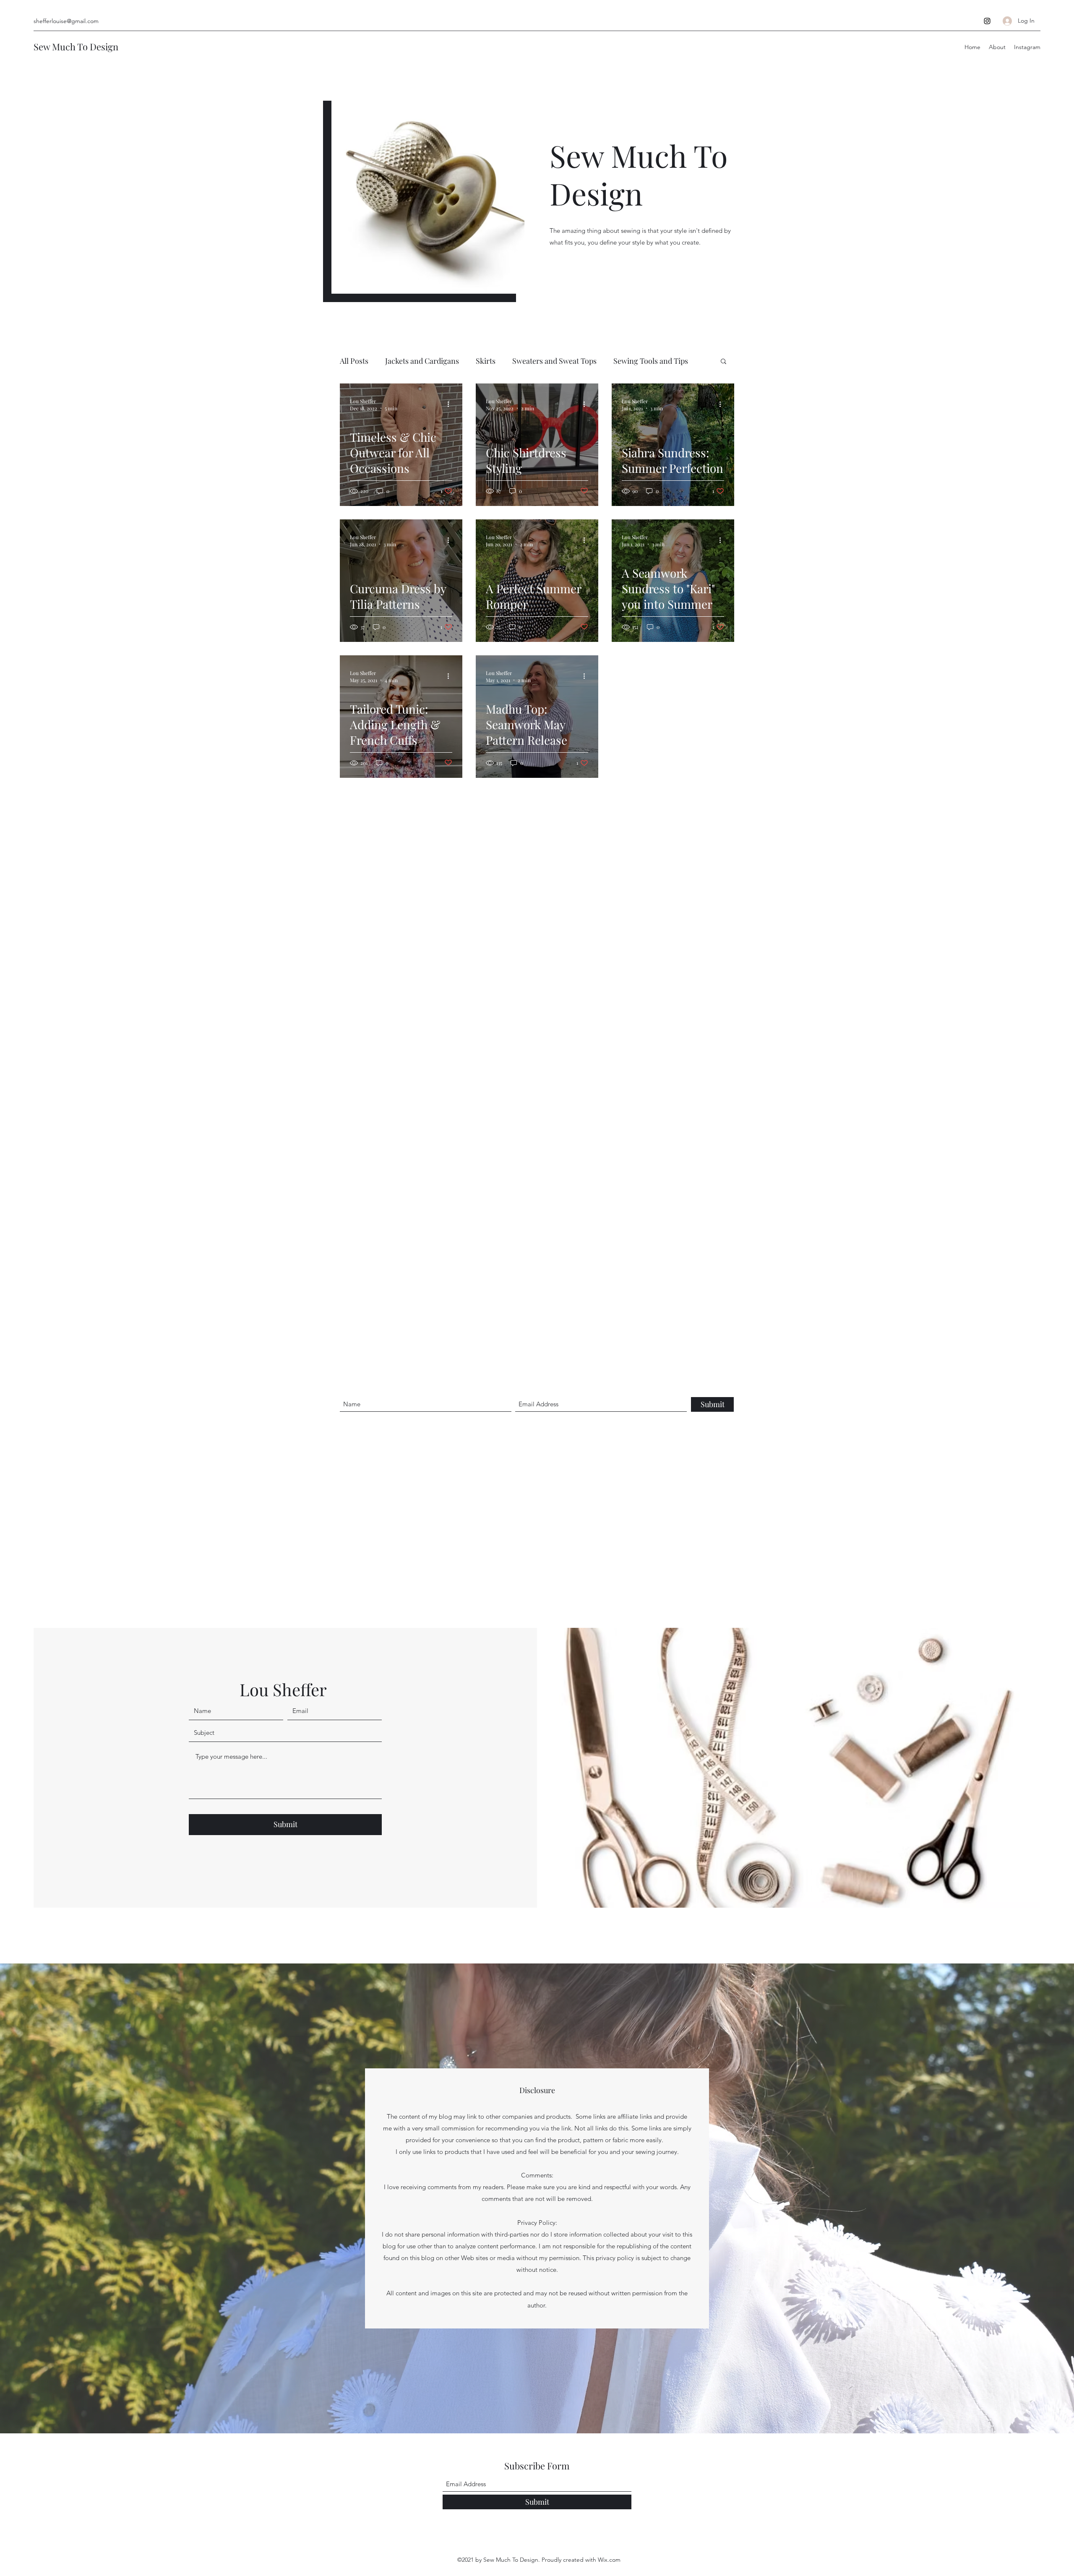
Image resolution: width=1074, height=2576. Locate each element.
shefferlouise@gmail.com (66, 21)
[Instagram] (987, 21)
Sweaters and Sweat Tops (554, 361)
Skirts (486, 361)
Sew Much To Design (76, 47)
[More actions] (451, 404)
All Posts (354, 361)
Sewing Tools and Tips (651, 361)
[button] (723, 362)
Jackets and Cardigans (422, 361)
